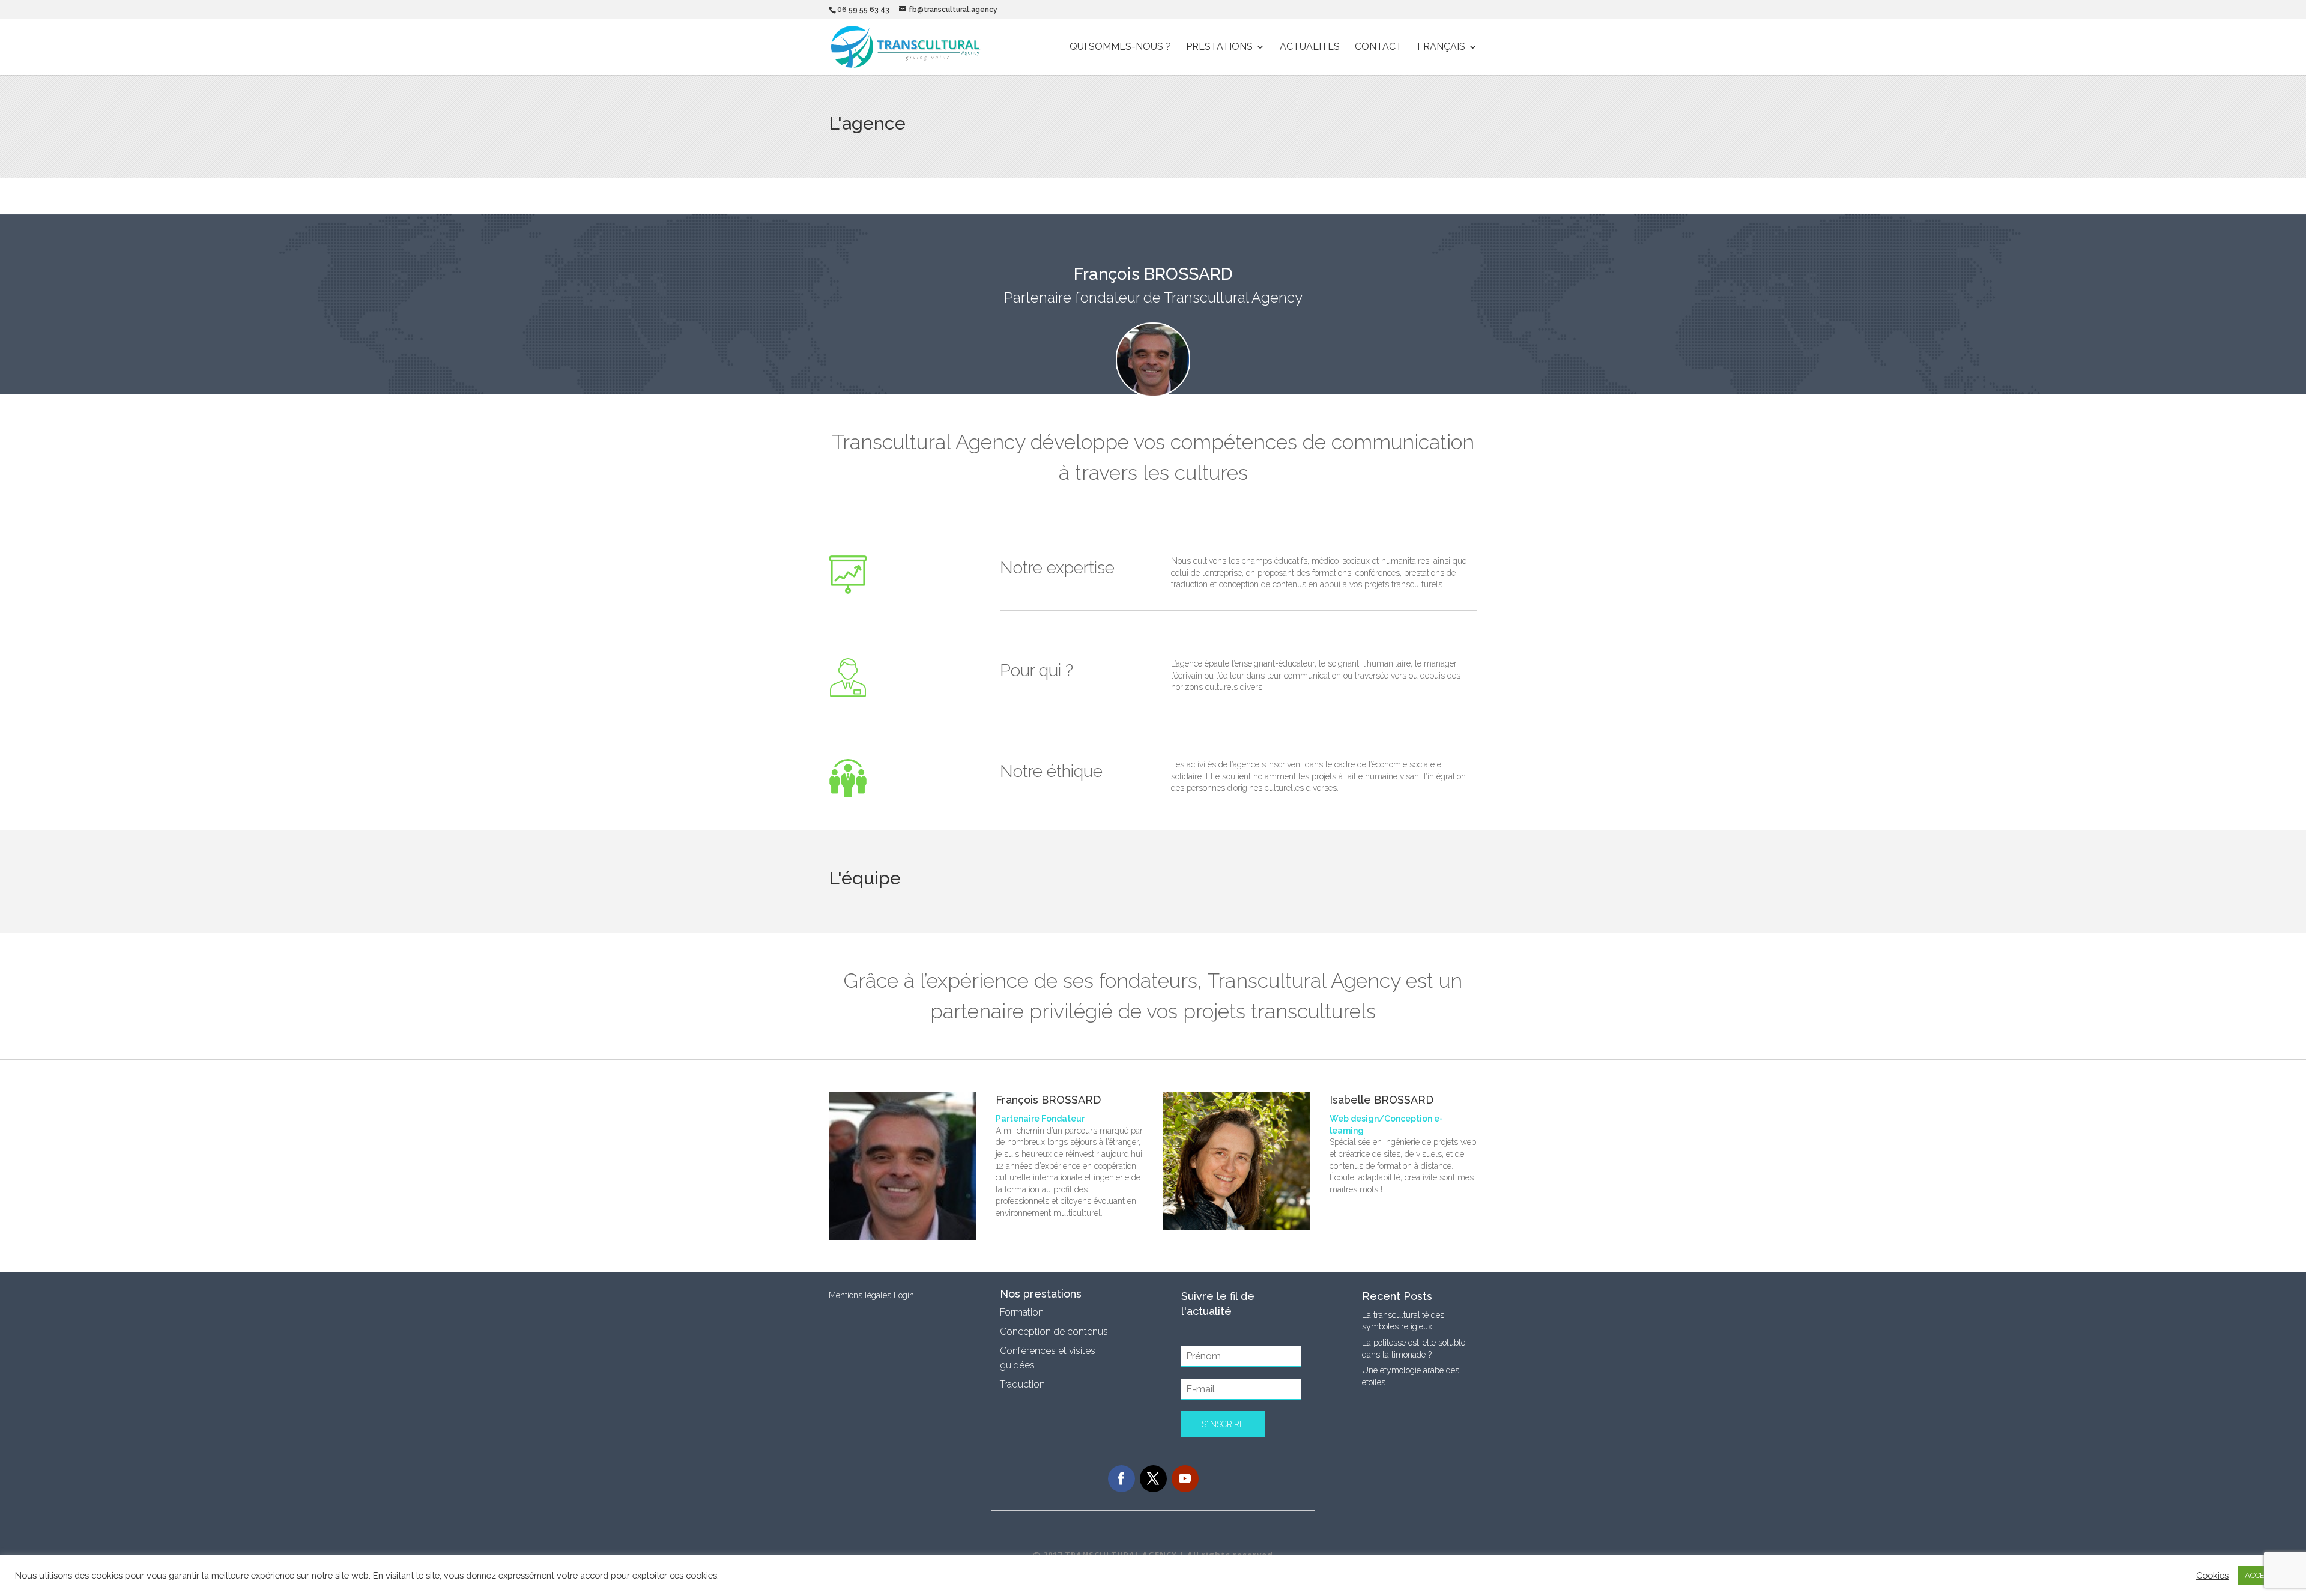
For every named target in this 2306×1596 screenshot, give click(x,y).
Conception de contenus (1054, 1332)
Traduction (1022, 1384)
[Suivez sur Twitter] (1153, 1479)
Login (904, 1295)
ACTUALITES (1310, 47)
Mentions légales (860, 1295)
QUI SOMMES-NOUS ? (1120, 47)
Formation (1022, 1312)
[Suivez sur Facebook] (1121, 1479)
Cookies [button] (2212, 1575)
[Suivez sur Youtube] (1185, 1479)
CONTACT (1378, 47)
